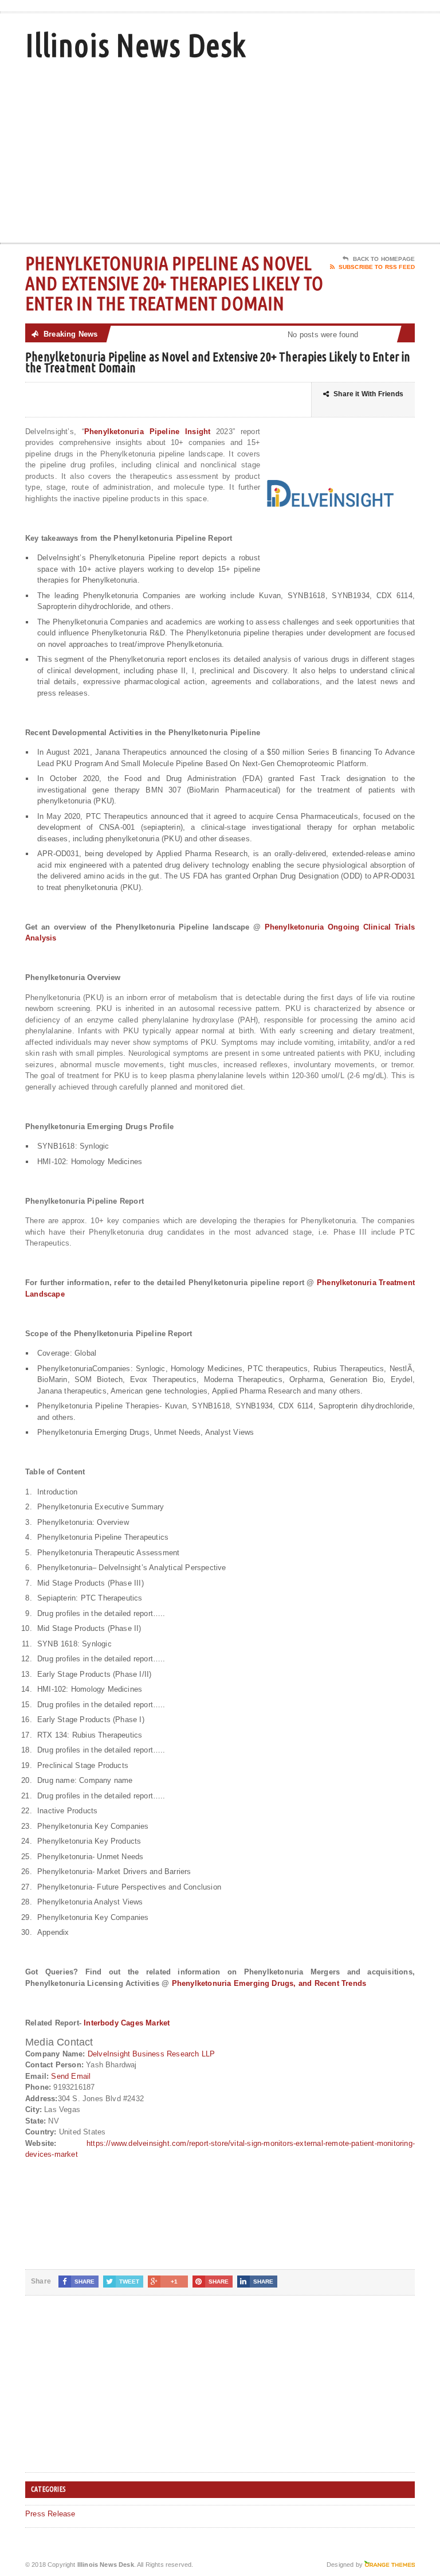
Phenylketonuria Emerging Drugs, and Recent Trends (269, 1983)
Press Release (50, 2514)
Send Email (71, 2076)
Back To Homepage (384, 259)
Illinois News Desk (135, 45)
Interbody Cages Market (127, 2023)
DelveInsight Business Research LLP (152, 2054)
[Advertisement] (333, 151)
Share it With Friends (368, 394)
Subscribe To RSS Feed (377, 267)
